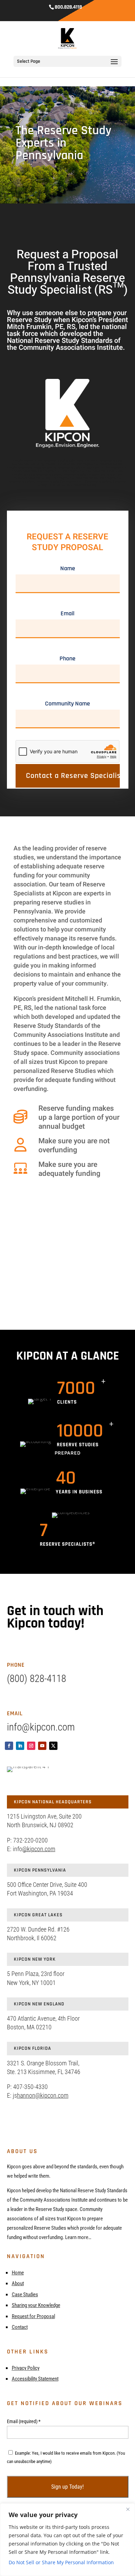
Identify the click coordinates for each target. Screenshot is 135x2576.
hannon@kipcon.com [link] (43, 2095)
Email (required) (24, 2421)
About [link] (18, 2283)
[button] (114, 66)
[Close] (128, 2509)
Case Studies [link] (25, 2295)
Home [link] (18, 2273)
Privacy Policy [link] (26, 2368)
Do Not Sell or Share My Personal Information (61, 2562)
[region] (67, 2540)
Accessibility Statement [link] (35, 2379)
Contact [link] (20, 2327)
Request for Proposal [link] (33, 2316)
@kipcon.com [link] (39, 1849)
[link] (68, 38)
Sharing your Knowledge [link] (36, 2305)
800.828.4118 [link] (68, 7)
